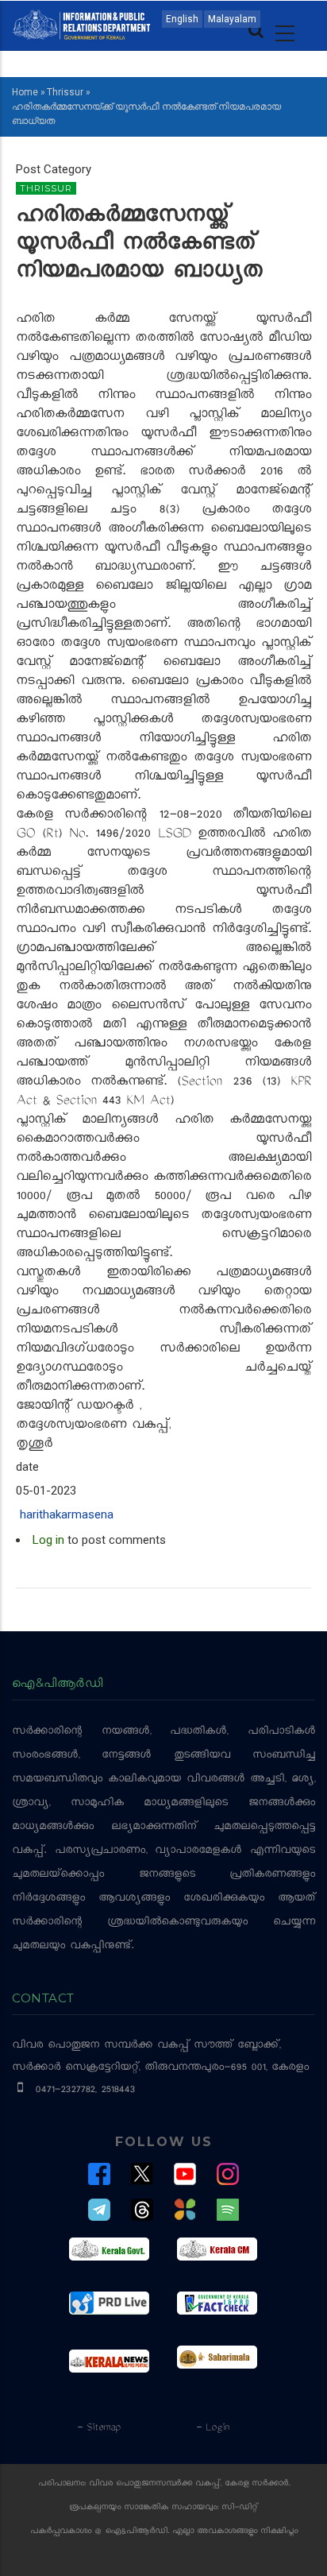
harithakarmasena (67, 1514)
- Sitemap (98, 2428)
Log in (48, 1540)
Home (25, 92)
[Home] (82, 24)
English (182, 19)
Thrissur (65, 92)
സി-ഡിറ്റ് (240, 2508)
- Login (212, 2428)
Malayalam (232, 19)
